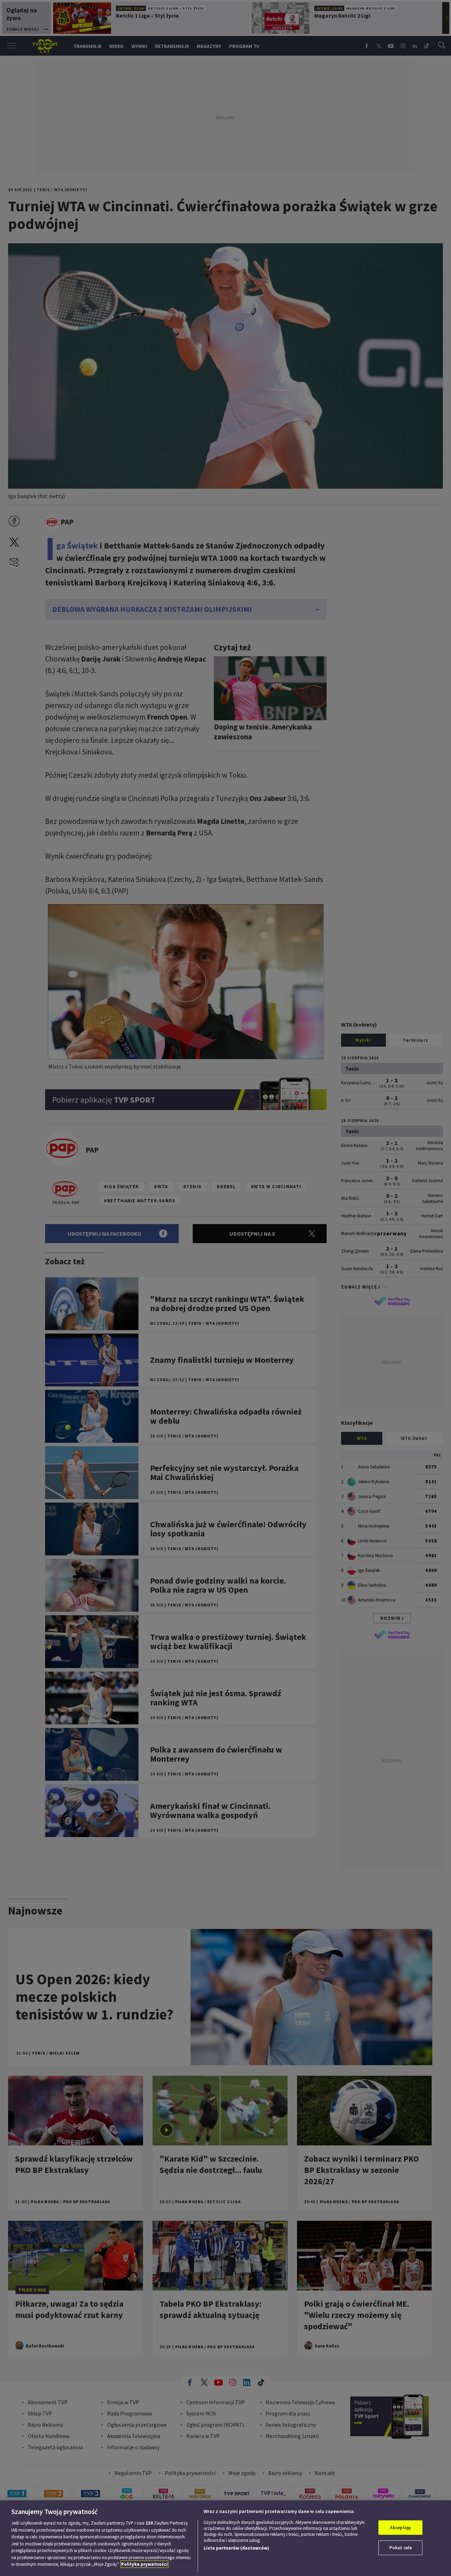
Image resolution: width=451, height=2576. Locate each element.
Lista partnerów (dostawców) (236, 2548)
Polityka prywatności (144, 2564)
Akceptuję (400, 2528)
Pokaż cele (401, 2548)
